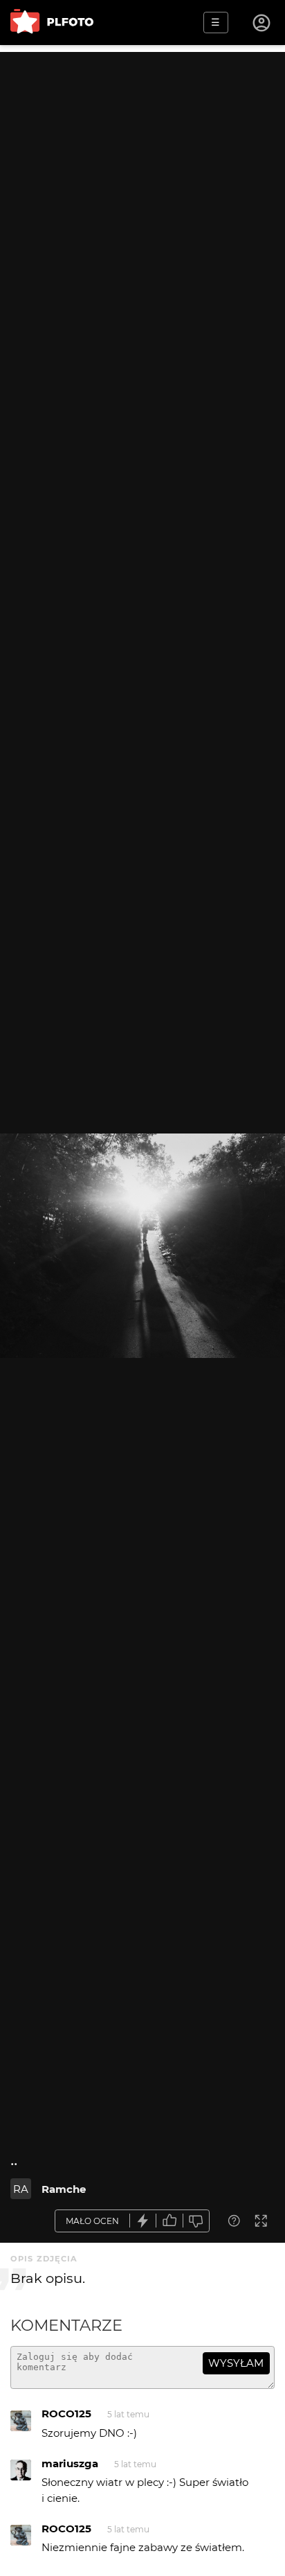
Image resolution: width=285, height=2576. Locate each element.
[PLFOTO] (52, 23)
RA (21, 2189)
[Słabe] (196, 2221)
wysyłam (236, 2363)
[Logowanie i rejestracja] (262, 23)
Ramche (64, 2189)
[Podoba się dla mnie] (169, 2221)
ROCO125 (66, 2414)
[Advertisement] (142, 195)
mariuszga (70, 2463)
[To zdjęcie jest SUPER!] (143, 2221)
